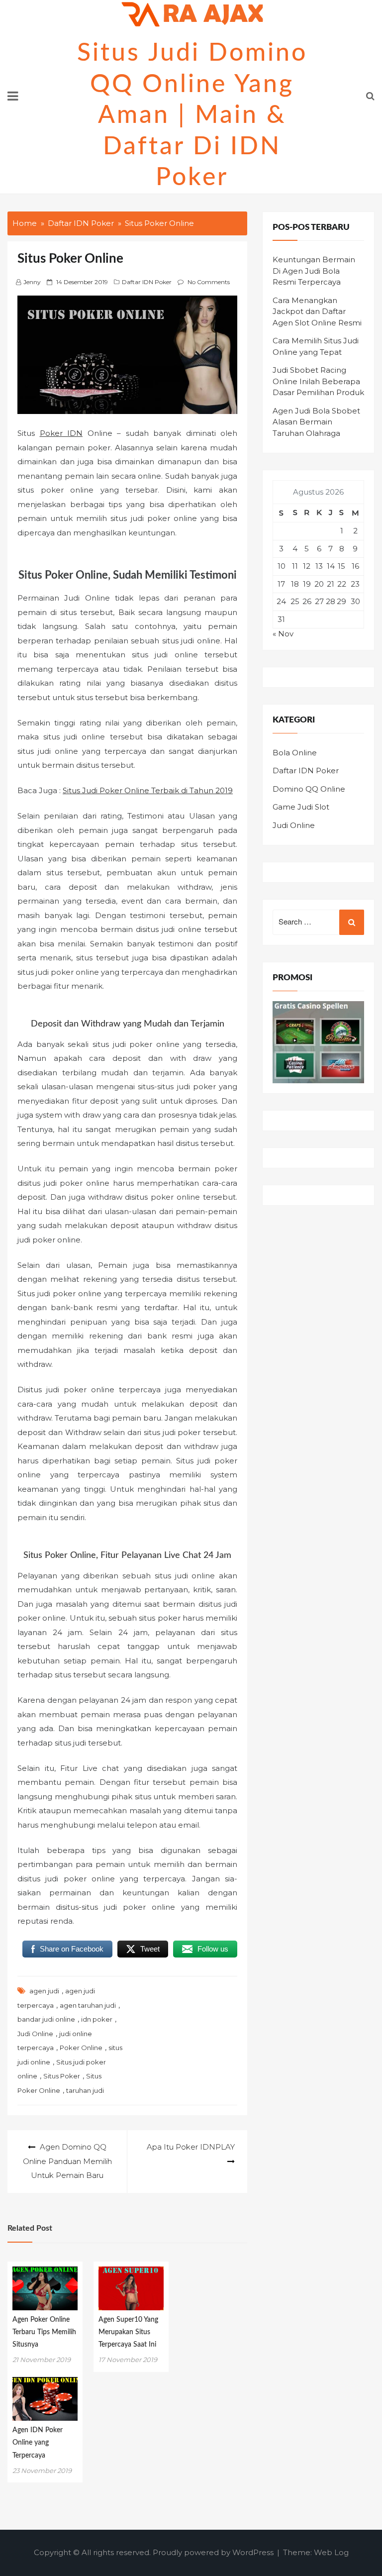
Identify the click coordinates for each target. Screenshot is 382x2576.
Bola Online (295, 753)
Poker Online (81, 2048)
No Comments (209, 282)
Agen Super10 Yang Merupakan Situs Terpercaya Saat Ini (128, 2332)
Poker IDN (61, 433)
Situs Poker (62, 2076)
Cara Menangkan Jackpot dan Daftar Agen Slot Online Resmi (317, 311)
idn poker (97, 2019)
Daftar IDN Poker (147, 282)
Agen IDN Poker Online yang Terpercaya (38, 2443)
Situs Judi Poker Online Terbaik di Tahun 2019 (148, 790)
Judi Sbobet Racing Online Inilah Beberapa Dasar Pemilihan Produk (318, 381)
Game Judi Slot (301, 807)
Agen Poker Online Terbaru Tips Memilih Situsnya (44, 2332)
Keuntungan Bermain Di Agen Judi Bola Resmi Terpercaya (314, 271)
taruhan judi (85, 2090)
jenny (32, 282)
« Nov (283, 634)
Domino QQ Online (309, 789)
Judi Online (35, 2034)
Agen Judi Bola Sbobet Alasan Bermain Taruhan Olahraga (316, 422)
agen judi (44, 1991)
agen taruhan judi (88, 2005)
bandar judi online (46, 2019)
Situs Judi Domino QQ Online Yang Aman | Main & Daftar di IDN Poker (192, 115)
